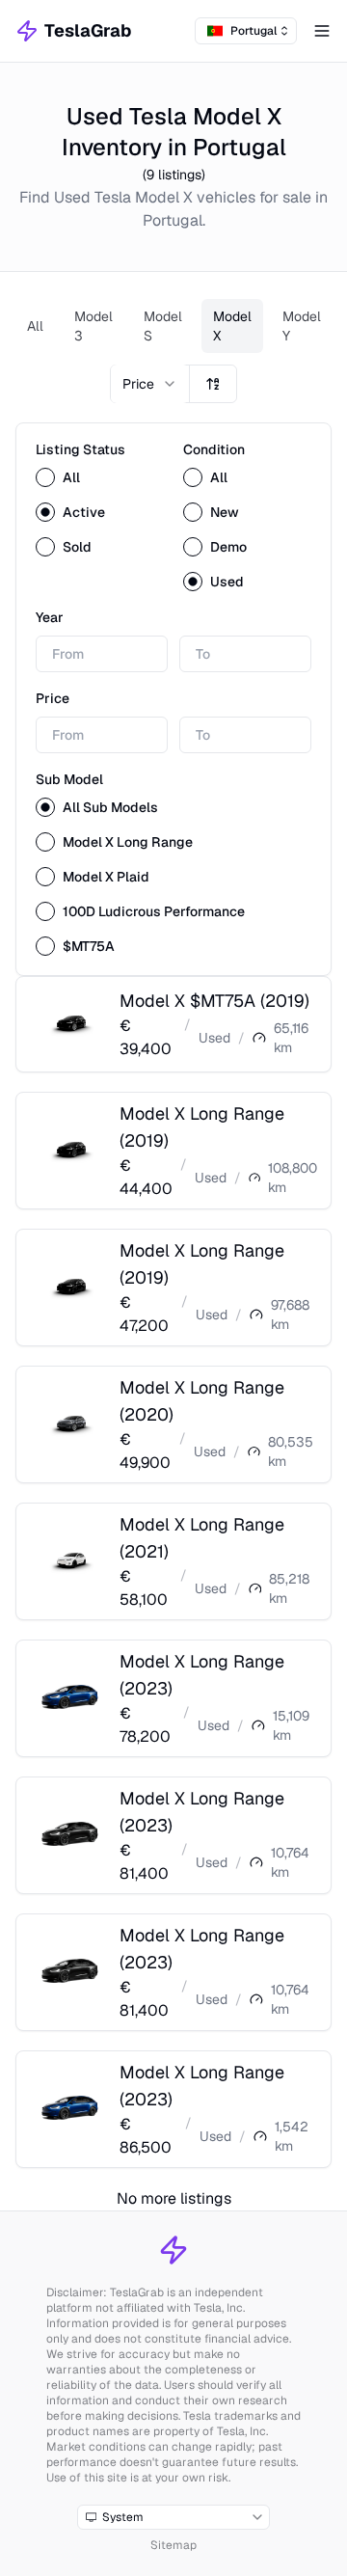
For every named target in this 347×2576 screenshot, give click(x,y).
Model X (232, 326)
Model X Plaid (106, 877)
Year (50, 617)
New (225, 512)
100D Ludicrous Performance (154, 911)
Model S (163, 326)
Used (227, 582)
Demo (228, 547)
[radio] (45, 477)
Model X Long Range (128, 842)
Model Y (302, 326)
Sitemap (173, 2545)
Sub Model (69, 779)
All (35, 326)
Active (84, 512)
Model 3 (93, 326)
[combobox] (246, 31)
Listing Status (80, 449)
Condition (214, 449)
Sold (77, 547)
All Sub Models (110, 807)
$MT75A (89, 946)
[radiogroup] (100, 512)
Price (53, 698)
